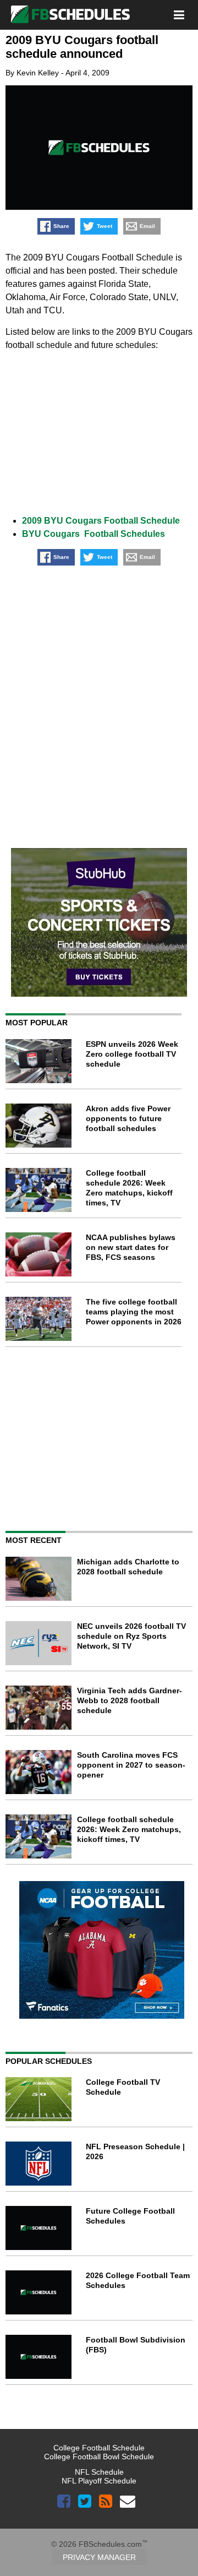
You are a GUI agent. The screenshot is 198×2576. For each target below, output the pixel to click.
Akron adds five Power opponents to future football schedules (128, 1118)
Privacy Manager (99, 2557)
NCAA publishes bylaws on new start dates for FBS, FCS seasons (131, 1247)
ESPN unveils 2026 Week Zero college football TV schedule (132, 1054)
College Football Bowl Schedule (99, 2457)
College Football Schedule (99, 2448)
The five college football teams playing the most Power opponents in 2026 (134, 1312)
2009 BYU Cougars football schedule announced (82, 47)
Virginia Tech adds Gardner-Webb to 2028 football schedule (130, 1700)
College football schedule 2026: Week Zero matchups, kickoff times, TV (129, 1829)
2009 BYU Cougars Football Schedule (101, 521)
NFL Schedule (99, 2472)
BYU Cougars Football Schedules (94, 534)
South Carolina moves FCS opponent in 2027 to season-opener (131, 1765)
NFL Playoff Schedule (99, 2481)
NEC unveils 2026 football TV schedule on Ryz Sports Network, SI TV (131, 1636)
